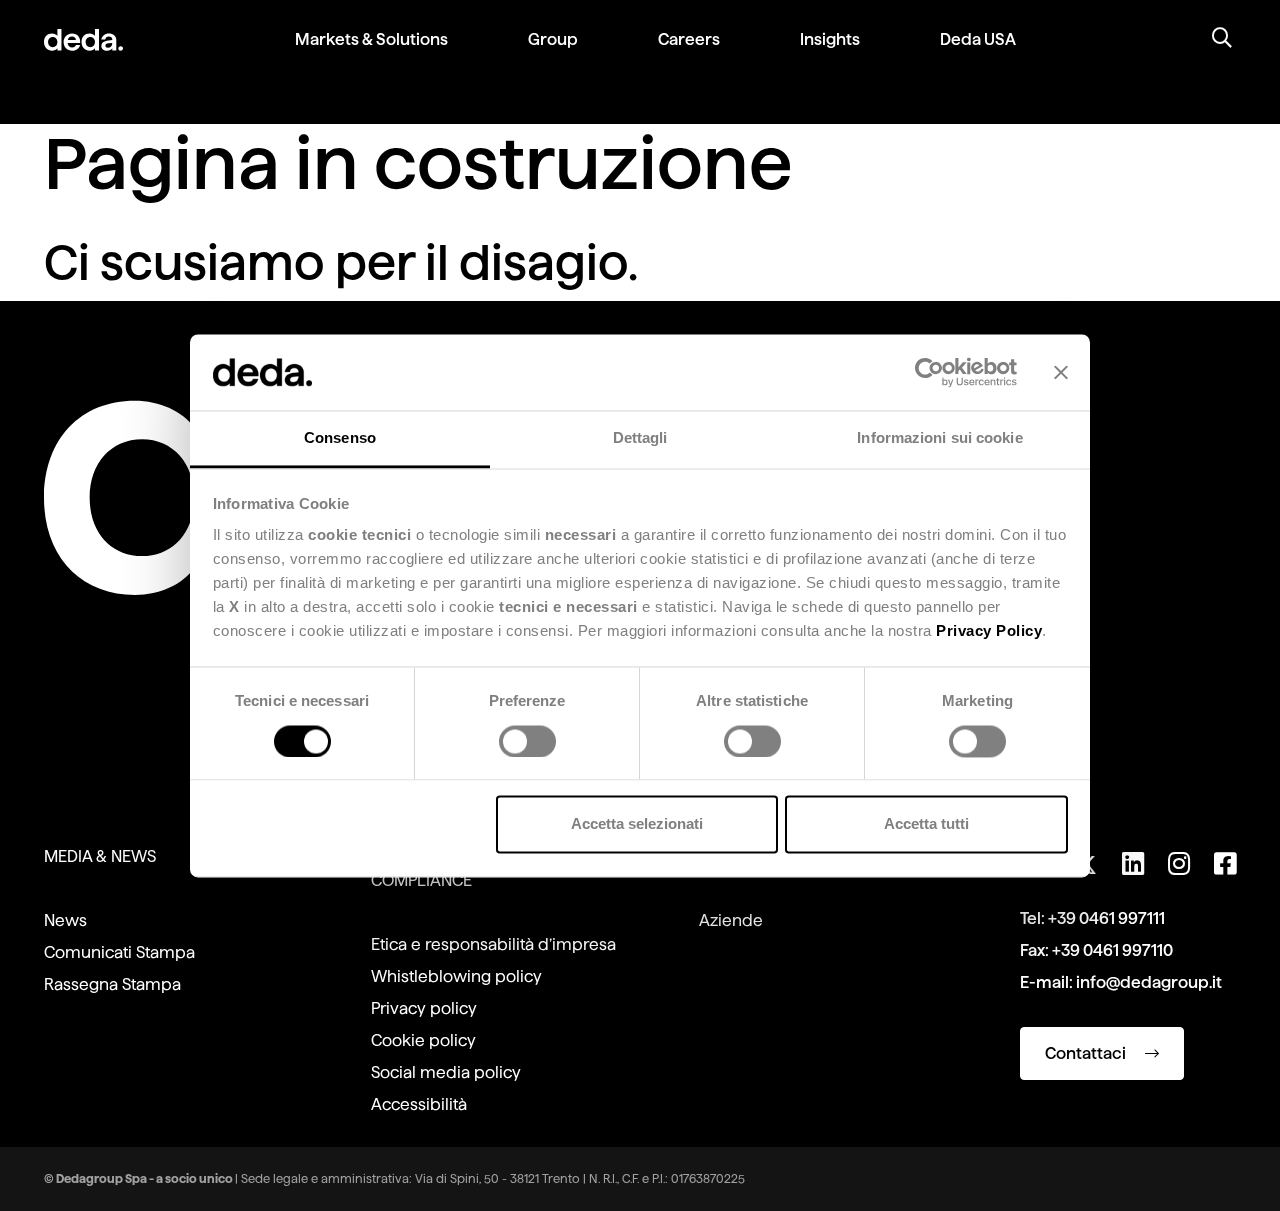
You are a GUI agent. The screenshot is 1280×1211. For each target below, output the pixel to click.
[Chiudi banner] (1061, 372)
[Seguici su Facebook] (1225, 864)
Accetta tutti (926, 824)
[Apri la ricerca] (1222, 40)
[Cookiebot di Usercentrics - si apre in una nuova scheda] (929, 372)
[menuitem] (371, 55)
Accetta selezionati (637, 824)
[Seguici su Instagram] (1179, 864)
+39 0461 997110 (1112, 950)
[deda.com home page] (83, 40)
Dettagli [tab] (640, 438)
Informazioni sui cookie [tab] (939, 438)
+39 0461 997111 (1106, 918)
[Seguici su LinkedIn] (1133, 864)
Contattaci (1087, 1053)
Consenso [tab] (340, 438)
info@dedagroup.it (1149, 982)
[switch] (527, 741)
